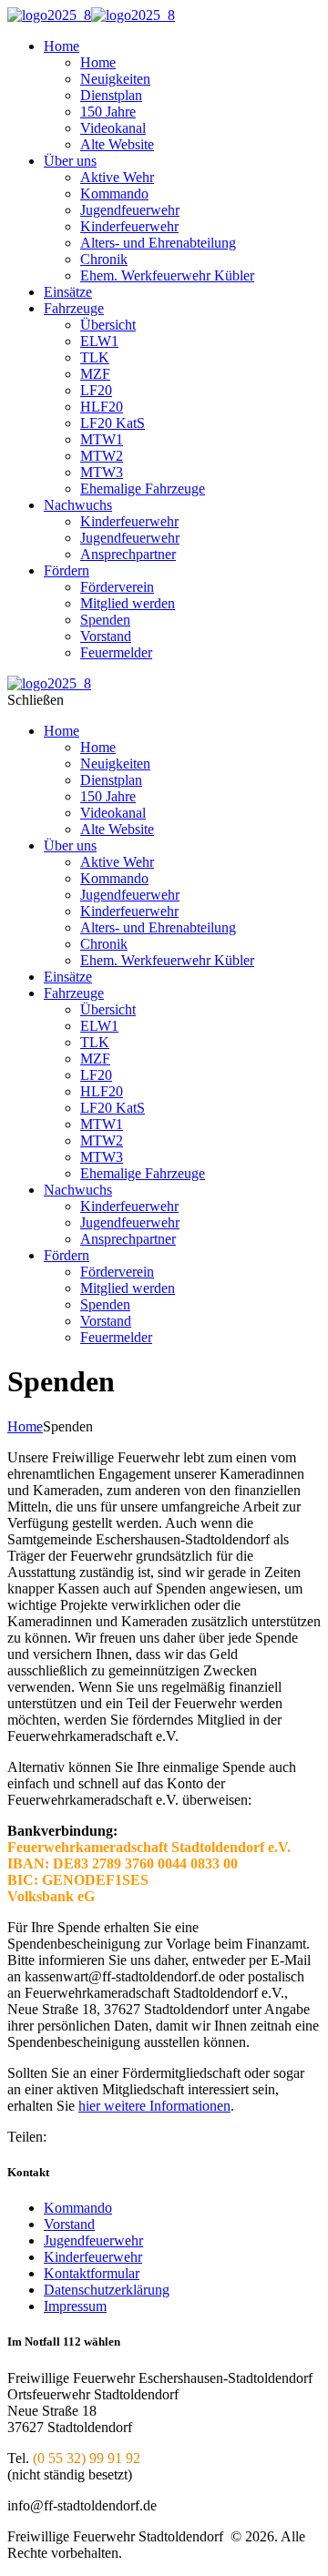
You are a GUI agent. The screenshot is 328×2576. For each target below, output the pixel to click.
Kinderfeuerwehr (93, 2257)
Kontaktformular (92, 2273)
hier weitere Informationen (154, 2106)
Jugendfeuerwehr (93, 2240)
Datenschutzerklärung (107, 2290)
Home (25, 1426)
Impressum (75, 2306)
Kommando (78, 2208)
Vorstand (69, 2224)
